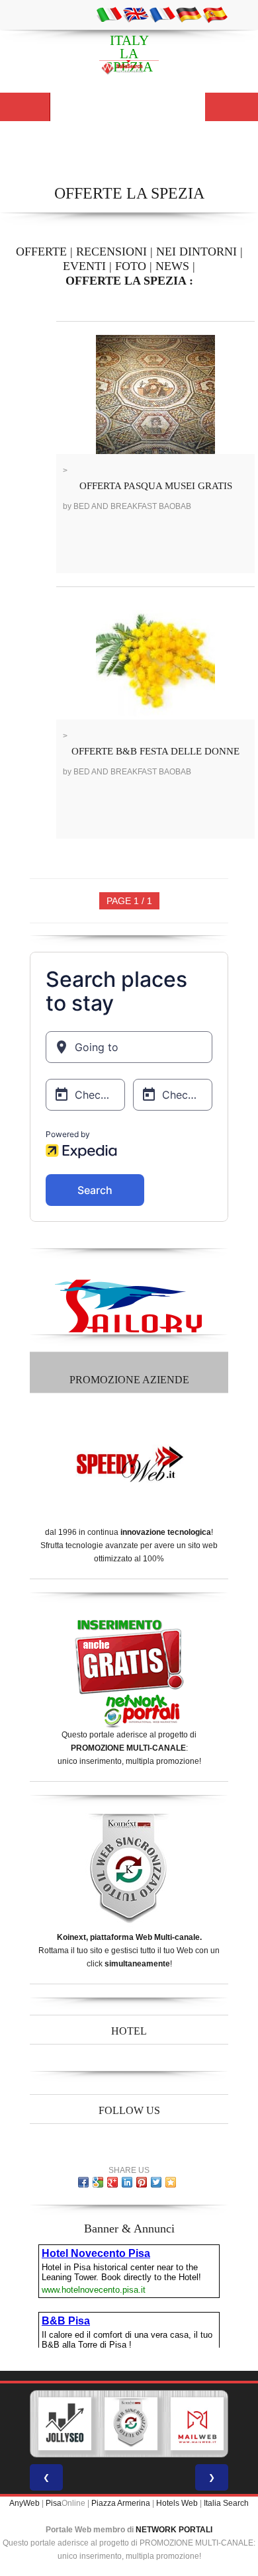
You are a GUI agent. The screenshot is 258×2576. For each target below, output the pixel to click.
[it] (109, 14)
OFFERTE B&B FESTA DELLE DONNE (155, 751)
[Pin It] (142, 2182)
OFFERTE (41, 252)
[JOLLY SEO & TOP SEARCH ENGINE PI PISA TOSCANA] (65, 2424)
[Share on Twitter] (156, 2182)
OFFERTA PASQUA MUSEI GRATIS (156, 486)
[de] (189, 14)
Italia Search (226, 2503)
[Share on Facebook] (83, 2182)
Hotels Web (177, 2503)
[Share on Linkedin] (127, 2182)
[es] (215, 14)
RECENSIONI (111, 252)
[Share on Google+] (112, 2182)
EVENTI (84, 266)
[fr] (162, 14)
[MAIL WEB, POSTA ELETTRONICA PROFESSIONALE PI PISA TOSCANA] (197, 2424)
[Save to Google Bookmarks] (98, 2182)
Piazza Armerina (121, 2503)
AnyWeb (24, 2503)
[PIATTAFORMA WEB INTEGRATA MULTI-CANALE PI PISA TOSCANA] (131, 2424)
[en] (136, 14)
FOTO (131, 266)
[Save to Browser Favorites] (171, 2182)
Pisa (54, 2503)
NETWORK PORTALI (174, 2530)
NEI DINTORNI (196, 252)
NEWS (172, 266)
